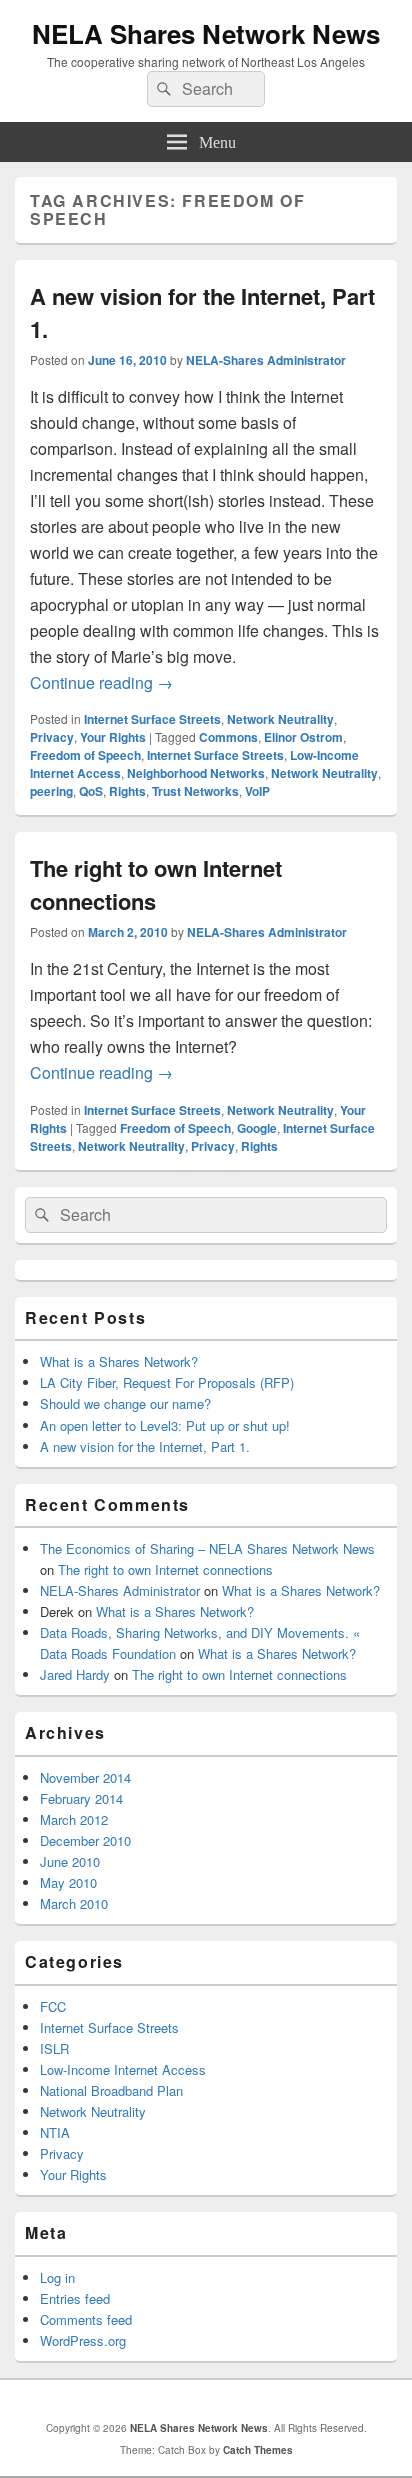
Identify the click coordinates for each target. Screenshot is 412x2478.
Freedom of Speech (85, 755)
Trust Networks (195, 791)
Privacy (52, 737)
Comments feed (86, 2319)
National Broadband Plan (111, 2090)
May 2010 (68, 1882)
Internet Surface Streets (152, 719)
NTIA (55, 2132)
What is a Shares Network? (119, 1361)
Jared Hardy (75, 1674)
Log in (57, 2277)
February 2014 (81, 1798)
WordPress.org (83, 2340)
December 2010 (85, 1840)
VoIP (257, 791)
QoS (91, 791)
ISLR (54, 2048)
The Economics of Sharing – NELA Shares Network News (207, 1548)
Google (257, 1128)
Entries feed (75, 2298)
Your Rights (113, 737)
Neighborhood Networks (196, 773)
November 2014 (85, 1777)
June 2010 (70, 1861)
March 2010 (74, 1903)
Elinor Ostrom (303, 737)
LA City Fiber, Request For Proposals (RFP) (167, 1382)
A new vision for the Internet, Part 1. (145, 1446)
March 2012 (74, 1819)
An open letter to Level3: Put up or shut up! (165, 1425)
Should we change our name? (125, 1403)
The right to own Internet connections (165, 1569)
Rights (127, 791)
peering (51, 791)
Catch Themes (258, 2450)
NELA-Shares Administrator (266, 360)
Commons (228, 737)
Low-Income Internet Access (123, 2069)
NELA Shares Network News (206, 33)
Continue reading (101, 682)
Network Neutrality (280, 719)
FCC (53, 2006)
